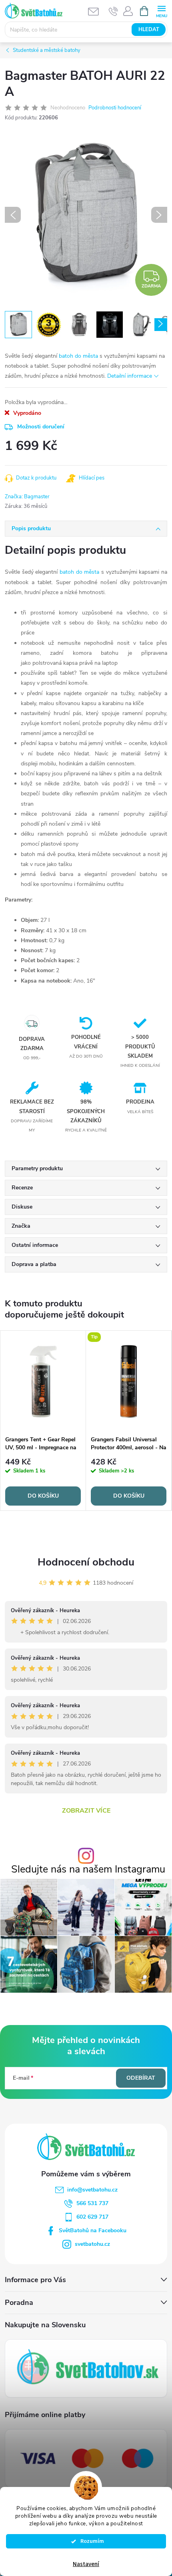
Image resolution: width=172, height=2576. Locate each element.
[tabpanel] (43, 1421)
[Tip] (129, 1381)
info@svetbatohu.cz (92, 2190)
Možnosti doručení (41, 427)
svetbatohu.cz (92, 2244)
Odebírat (141, 2078)
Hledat (149, 30)
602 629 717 (92, 2217)
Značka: (27, 497)
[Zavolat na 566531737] (113, 11)
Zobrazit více (86, 1811)
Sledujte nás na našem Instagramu (88, 1870)
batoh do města (78, 356)
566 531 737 (92, 2203)
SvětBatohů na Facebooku (93, 2230)
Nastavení (86, 2564)
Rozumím (90, 2541)
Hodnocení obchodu (86, 1562)
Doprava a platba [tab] (34, 1264)
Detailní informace (130, 376)
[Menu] (161, 11)
